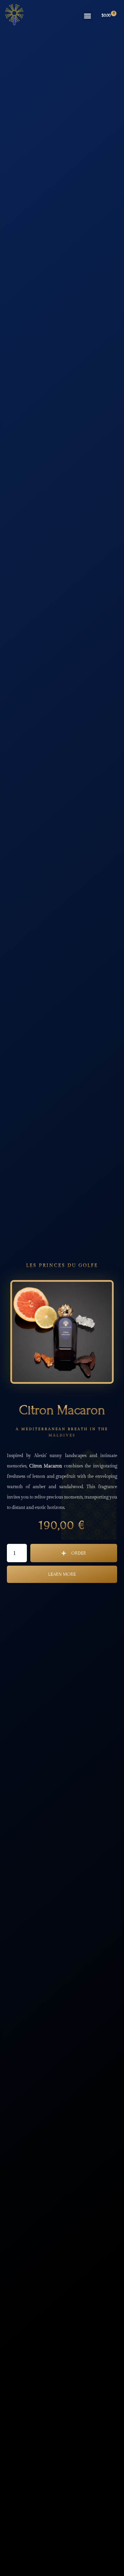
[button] (87, 16)
